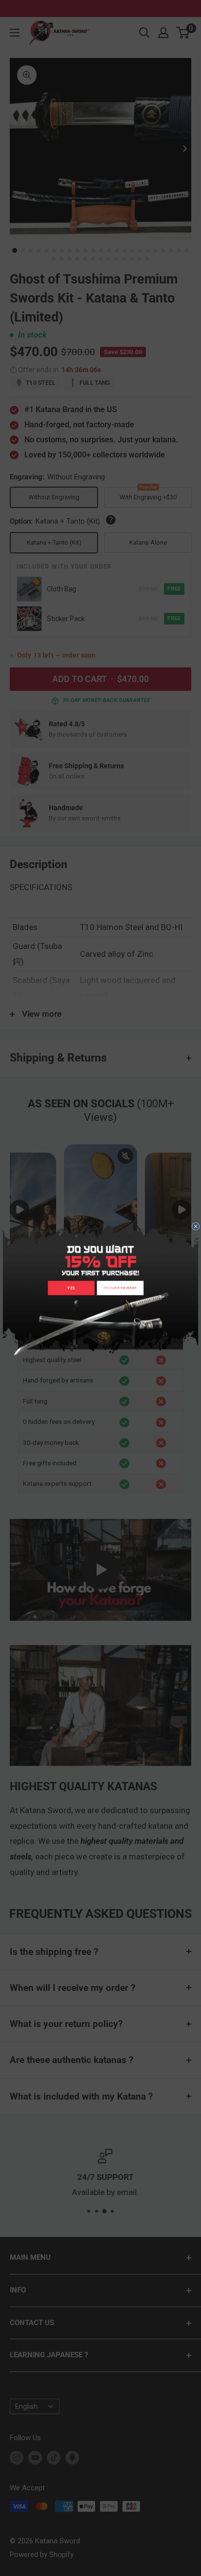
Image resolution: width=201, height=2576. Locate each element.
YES (71, 1288)
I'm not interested (120, 1288)
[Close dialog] (196, 1227)
